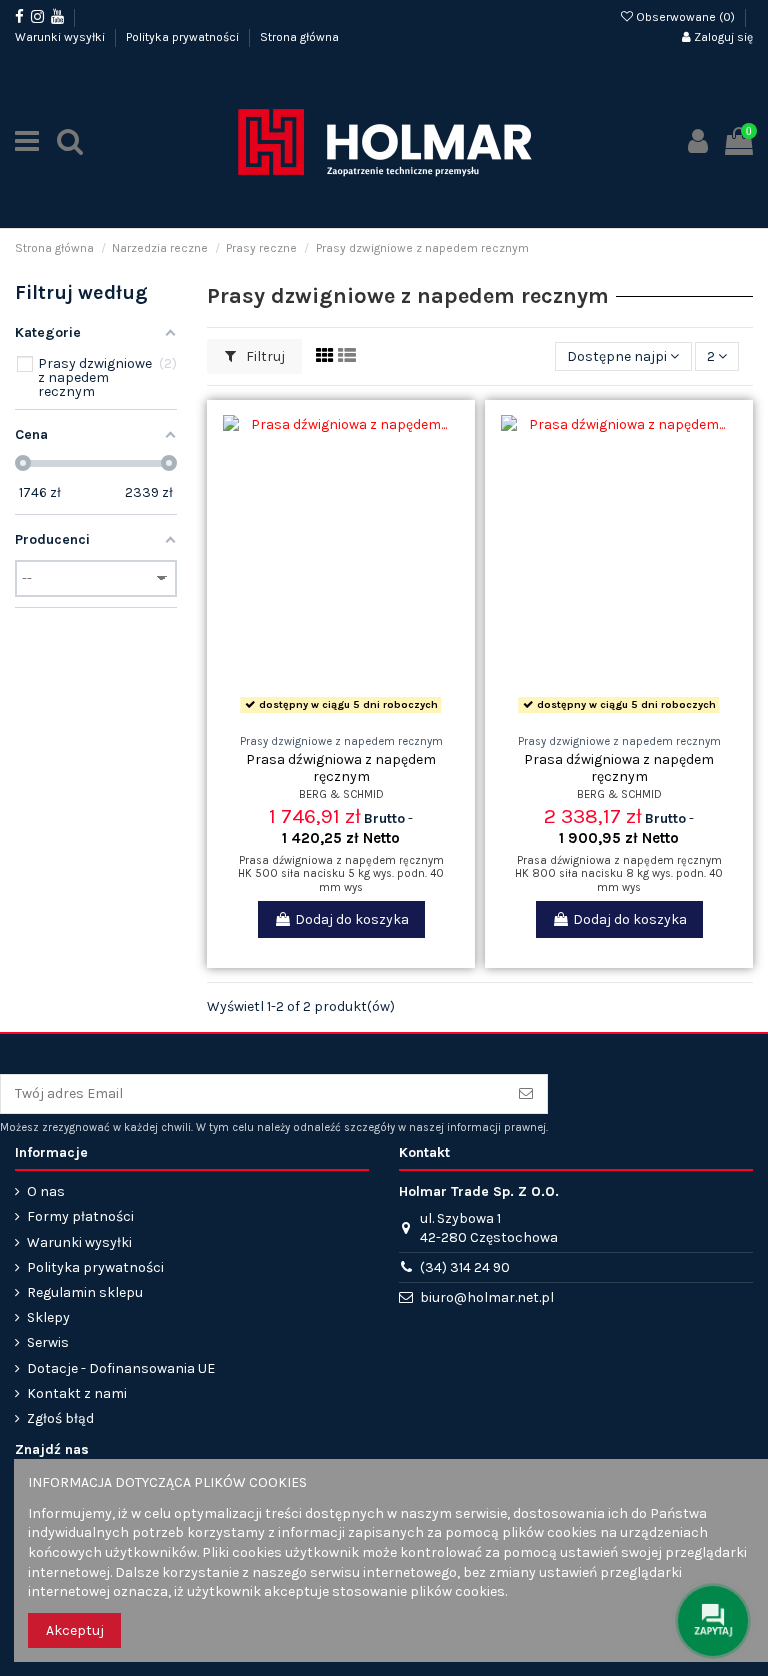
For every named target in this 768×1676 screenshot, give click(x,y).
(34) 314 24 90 (465, 1267)
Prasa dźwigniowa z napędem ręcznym (341, 768)
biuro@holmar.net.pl (487, 1297)
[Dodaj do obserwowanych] (313, 713)
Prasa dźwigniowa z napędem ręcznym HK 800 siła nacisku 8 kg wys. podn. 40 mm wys (619, 874)
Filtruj (264, 356)
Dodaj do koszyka (352, 919)
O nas (46, 1191)
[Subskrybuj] (526, 1094)
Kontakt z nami (77, 1393)
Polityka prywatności (184, 37)
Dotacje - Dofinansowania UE (121, 1368)
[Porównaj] (341, 713)
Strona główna (299, 37)
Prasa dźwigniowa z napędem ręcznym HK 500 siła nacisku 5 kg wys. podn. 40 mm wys (341, 874)
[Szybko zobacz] (369, 713)
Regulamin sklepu (85, 1292)
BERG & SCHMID (341, 794)
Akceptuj (75, 1630)
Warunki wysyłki (61, 37)
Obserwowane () (685, 17)
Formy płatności (80, 1216)
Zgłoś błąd (60, 1418)
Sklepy (48, 1317)
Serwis (48, 1342)
